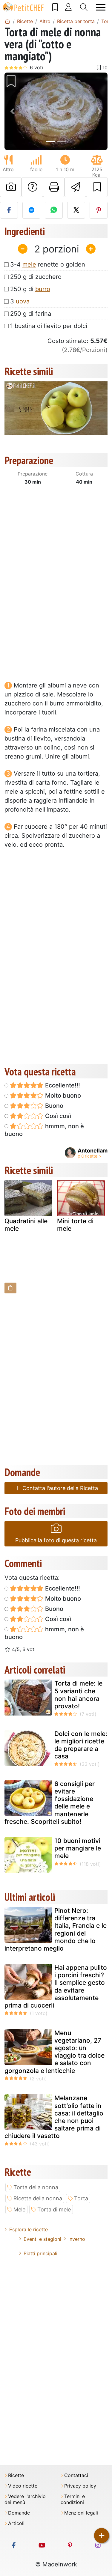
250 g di (30, 289)
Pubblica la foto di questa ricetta (56, 1540)
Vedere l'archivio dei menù (25, 2499)
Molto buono (62, 1096)
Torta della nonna (36, 2187)
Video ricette (23, 2486)
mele (29, 264)
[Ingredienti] (10, 1288)
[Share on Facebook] (9, 210)
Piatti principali (40, 2253)
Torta (81, 2198)
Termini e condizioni (73, 2499)
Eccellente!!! (62, 1085)
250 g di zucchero (36, 277)
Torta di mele (54, 2209)
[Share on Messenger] (31, 210)
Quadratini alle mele (26, 1225)
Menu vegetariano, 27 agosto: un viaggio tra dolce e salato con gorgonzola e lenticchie (55, 2052)
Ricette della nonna (38, 2198)
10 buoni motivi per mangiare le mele (78, 1848)
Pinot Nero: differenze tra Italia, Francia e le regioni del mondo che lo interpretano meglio (56, 1929)
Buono (53, 1106)
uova (23, 301)
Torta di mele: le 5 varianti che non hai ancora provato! (78, 1695)
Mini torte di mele (75, 1225)
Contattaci (76, 2475)
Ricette (16, 2475)
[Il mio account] (68, 7)
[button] (12, 111)
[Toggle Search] (84, 7)
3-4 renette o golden (48, 264)
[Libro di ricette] (55, 7)
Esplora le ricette (29, 2229)
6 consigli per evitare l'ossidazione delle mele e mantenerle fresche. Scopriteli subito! (50, 1803)
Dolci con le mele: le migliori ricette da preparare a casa (81, 1745)
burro (43, 289)
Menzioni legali (81, 2513)
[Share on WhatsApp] (54, 210)
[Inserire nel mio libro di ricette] (97, 187)
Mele (19, 2209)
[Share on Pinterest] (99, 210)
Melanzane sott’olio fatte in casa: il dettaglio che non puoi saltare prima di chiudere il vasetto (54, 2117)
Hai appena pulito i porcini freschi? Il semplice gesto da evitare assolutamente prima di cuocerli (56, 1986)
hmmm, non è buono (44, 1130)
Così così (57, 1116)
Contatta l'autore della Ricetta (59, 1488)
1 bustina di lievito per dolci (49, 326)
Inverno (77, 2239)
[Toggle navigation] (101, 7)
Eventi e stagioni (42, 2239)
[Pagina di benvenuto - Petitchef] (7, 21)
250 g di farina (31, 314)
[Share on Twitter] (76, 210)
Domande (19, 2513)
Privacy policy (80, 2486)
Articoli (16, 2523)
